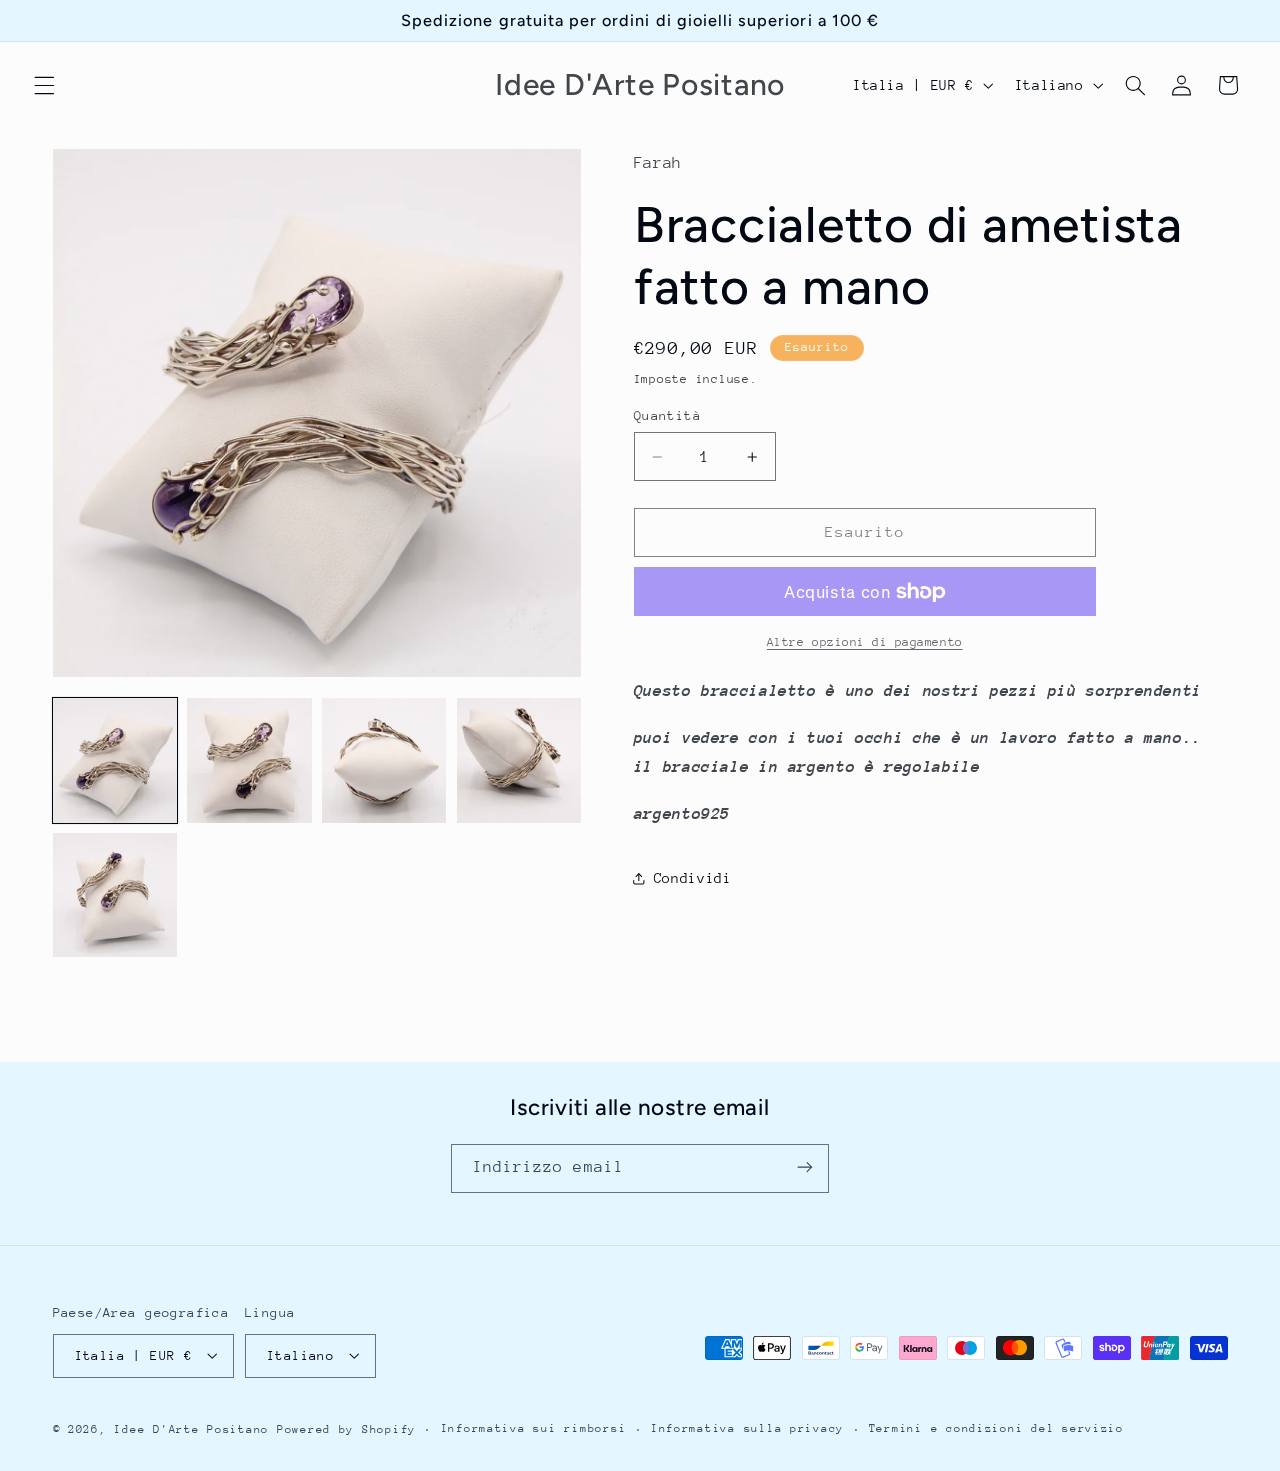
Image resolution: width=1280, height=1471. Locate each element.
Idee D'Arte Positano (191, 1428)
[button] (44, 85)
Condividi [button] (693, 878)
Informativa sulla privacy (747, 1428)
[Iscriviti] (805, 1167)
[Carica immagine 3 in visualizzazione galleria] (384, 760)
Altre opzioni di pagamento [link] (865, 642)
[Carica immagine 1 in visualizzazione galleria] (115, 760)
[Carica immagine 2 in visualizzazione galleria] (249, 760)
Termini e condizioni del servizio (996, 1428)
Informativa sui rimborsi (534, 1428)
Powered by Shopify (346, 1428)
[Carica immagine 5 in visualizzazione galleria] (115, 895)
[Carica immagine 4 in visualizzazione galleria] (519, 760)
